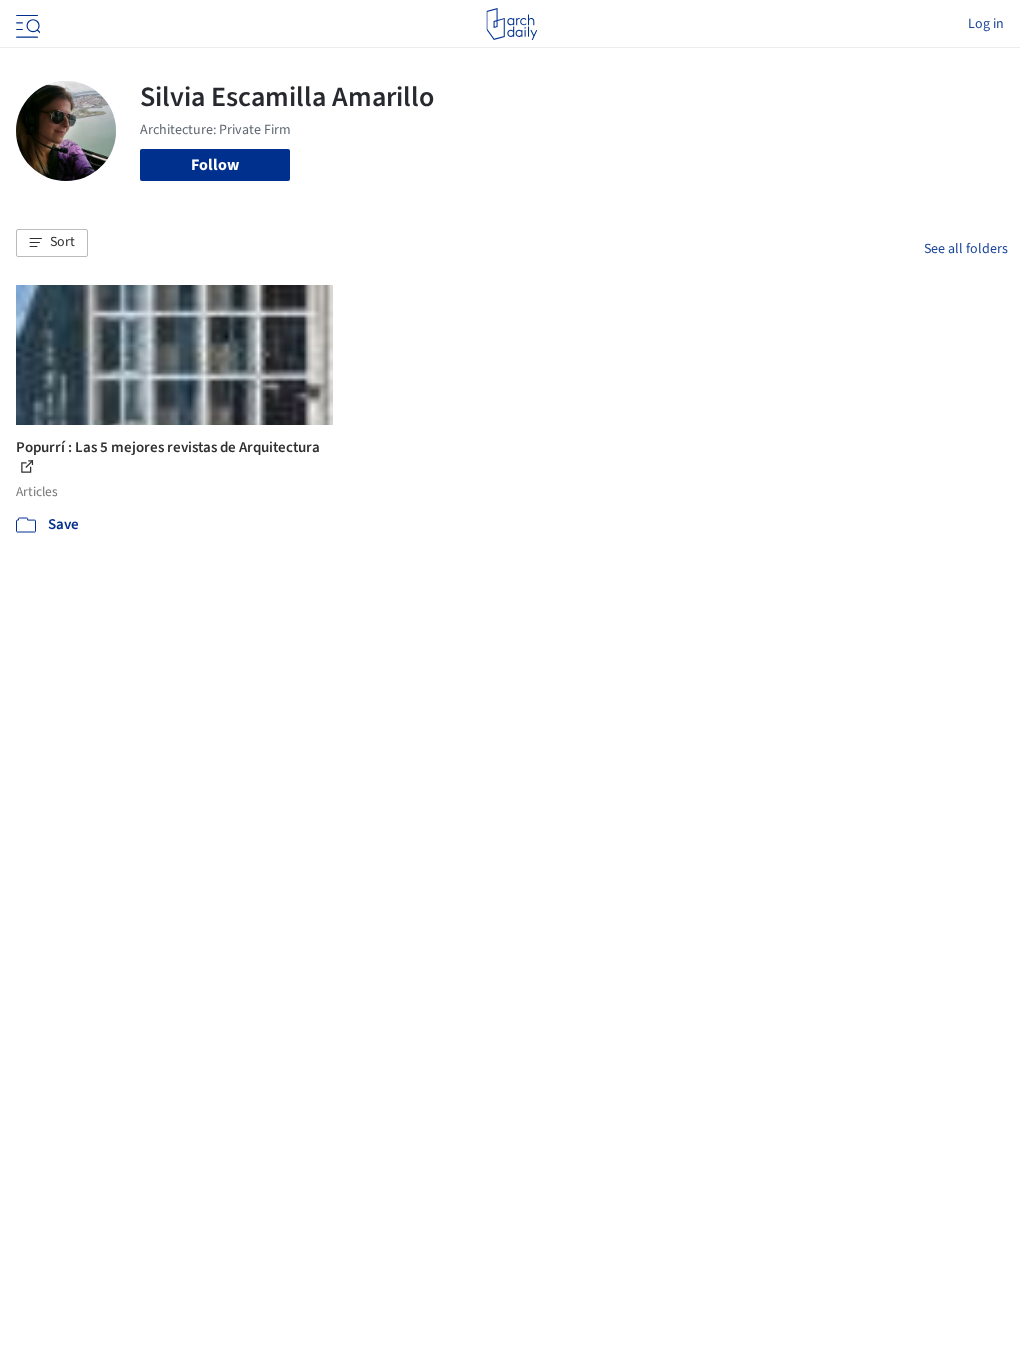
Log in (986, 24)
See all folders (966, 249)
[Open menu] (26, 24)
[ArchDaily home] (511, 24)
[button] (52, 243)
